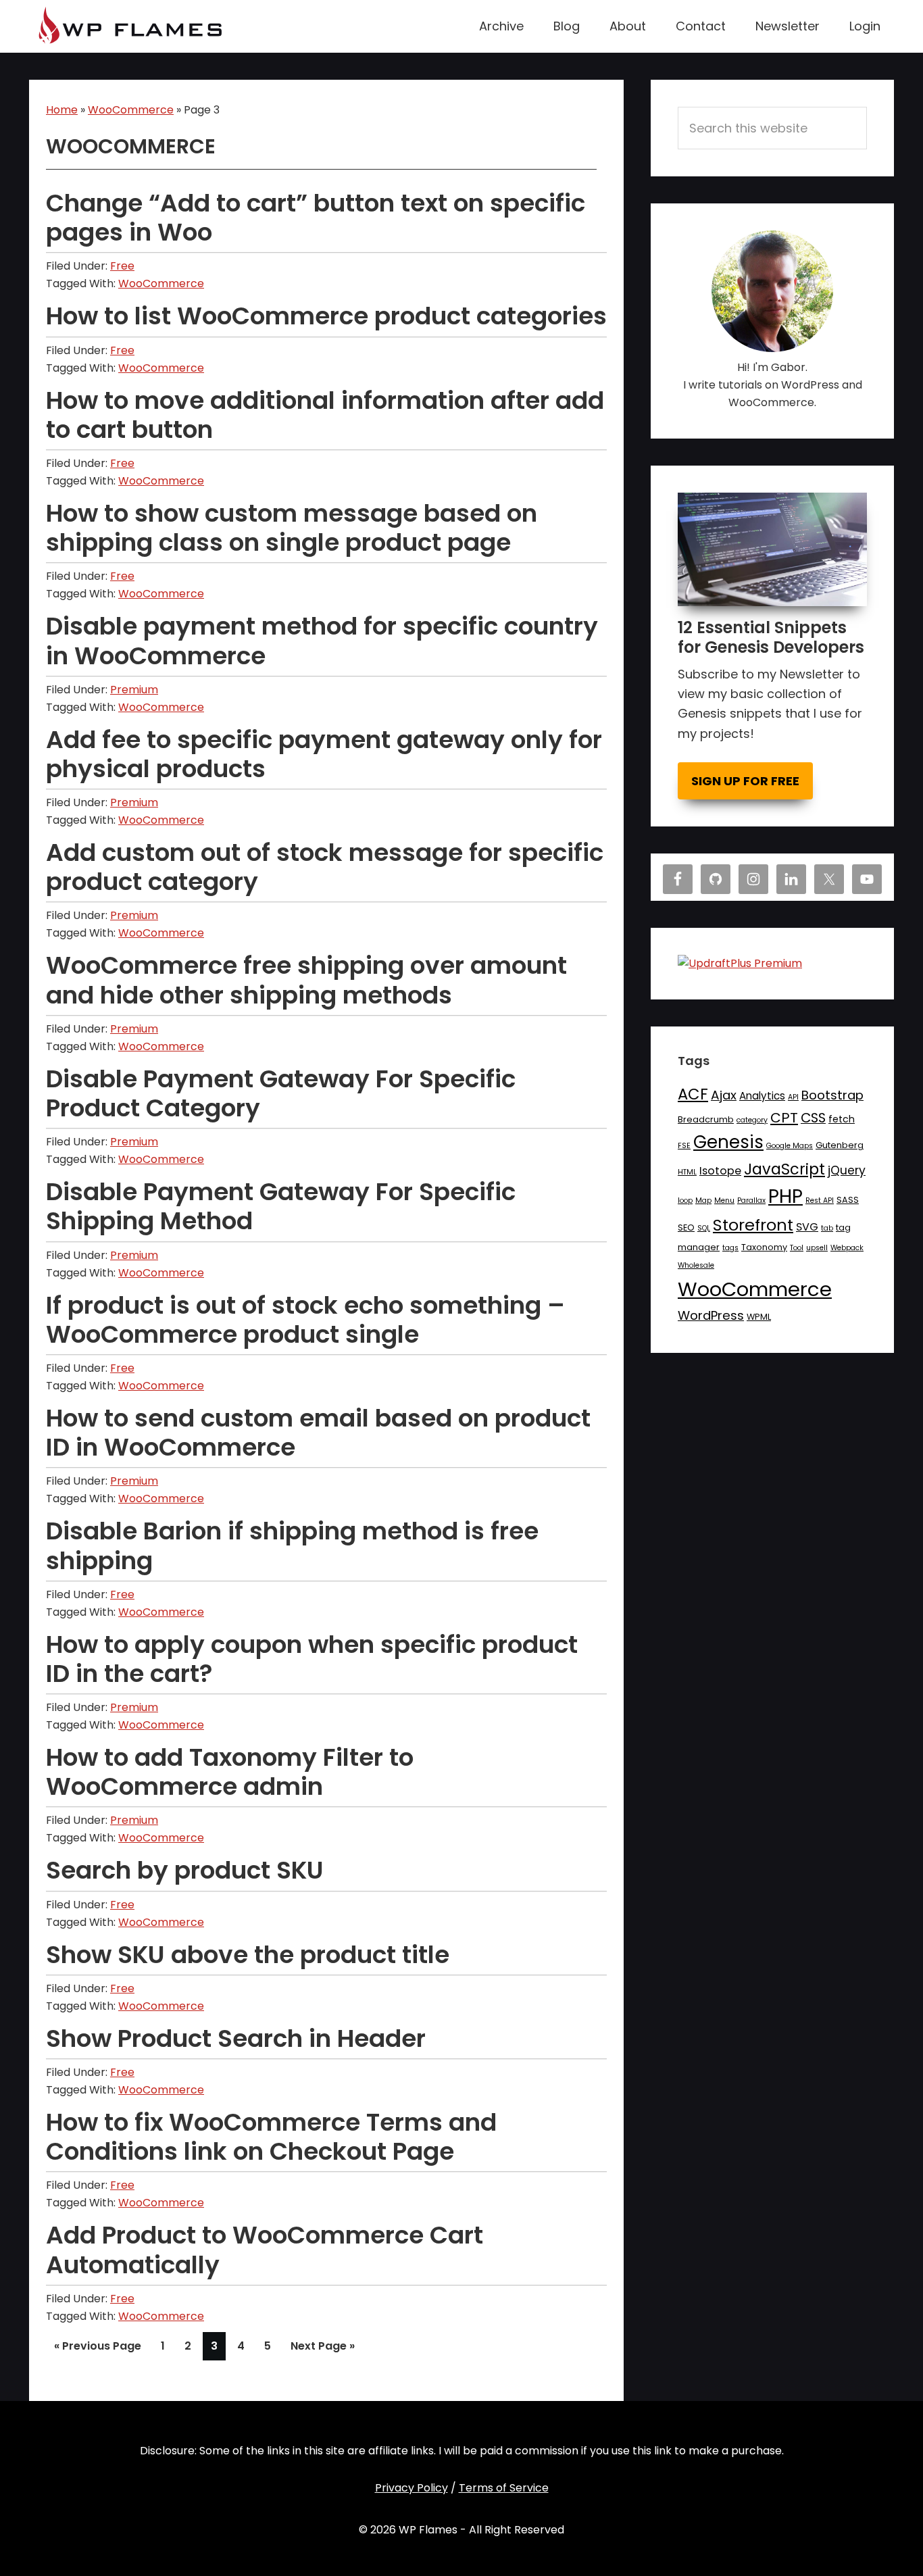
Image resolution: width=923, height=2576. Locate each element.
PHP (785, 1196)
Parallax (751, 1200)
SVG (807, 1227)
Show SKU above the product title (248, 1955)
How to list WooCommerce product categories (326, 316)
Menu (724, 1200)
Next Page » (322, 2349)
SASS (848, 1200)
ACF (693, 1094)
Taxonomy (764, 1247)
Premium (134, 690)
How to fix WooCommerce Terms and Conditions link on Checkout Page (271, 2137)
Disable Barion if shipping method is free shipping (292, 1545)
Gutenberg (840, 1145)
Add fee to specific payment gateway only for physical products (324, 754)
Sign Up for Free (745, 781)
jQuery (847, 1170)
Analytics (762, 1096)
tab (827, 1228)
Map (703, 1200)
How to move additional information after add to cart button (325, 415)
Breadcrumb (706, 1119)
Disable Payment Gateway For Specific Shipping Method (281, 1206)
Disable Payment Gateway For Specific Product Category (281, 1093)
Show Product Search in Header (236, 2038)
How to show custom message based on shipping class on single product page (292, 528)
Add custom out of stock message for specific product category (325, 867)
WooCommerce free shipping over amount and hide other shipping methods (306, 980)
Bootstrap (832, 1095)
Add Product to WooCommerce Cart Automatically (265, 2250)
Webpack (847, 1248)
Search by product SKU (185, 1870)
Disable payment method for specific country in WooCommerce (322, 641)
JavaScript (784, 1169)
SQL (704, 1228)
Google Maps (790, 1146)
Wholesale (696, 1265)
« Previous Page (98, 2349)
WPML (759, 1317)
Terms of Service (504, 2488)
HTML (687, 1172)
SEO (686, 1228)
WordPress (711, 1315)
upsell (817, 1248)
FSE (684, 1146)
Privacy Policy (411, 2488)
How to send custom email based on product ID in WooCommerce (318, 1433)
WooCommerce (131, 110)
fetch (842, 1119)
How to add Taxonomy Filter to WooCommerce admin (230, 1772)
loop (685, 1200)
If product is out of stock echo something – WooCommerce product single (305, 1320)
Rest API (820, 1200)
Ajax (724, 1095)
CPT (784, 1118)
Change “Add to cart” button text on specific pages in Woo (316, 218)
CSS (813, 1118)
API (793, 1097)
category (752, 1120)
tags (730, 1248)
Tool (797, 1248)
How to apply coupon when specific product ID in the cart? (312, 1659)
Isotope (720, 1171)
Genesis (728, 1142)
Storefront (753, 1225)
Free (122, 266)
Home (62, 110)
